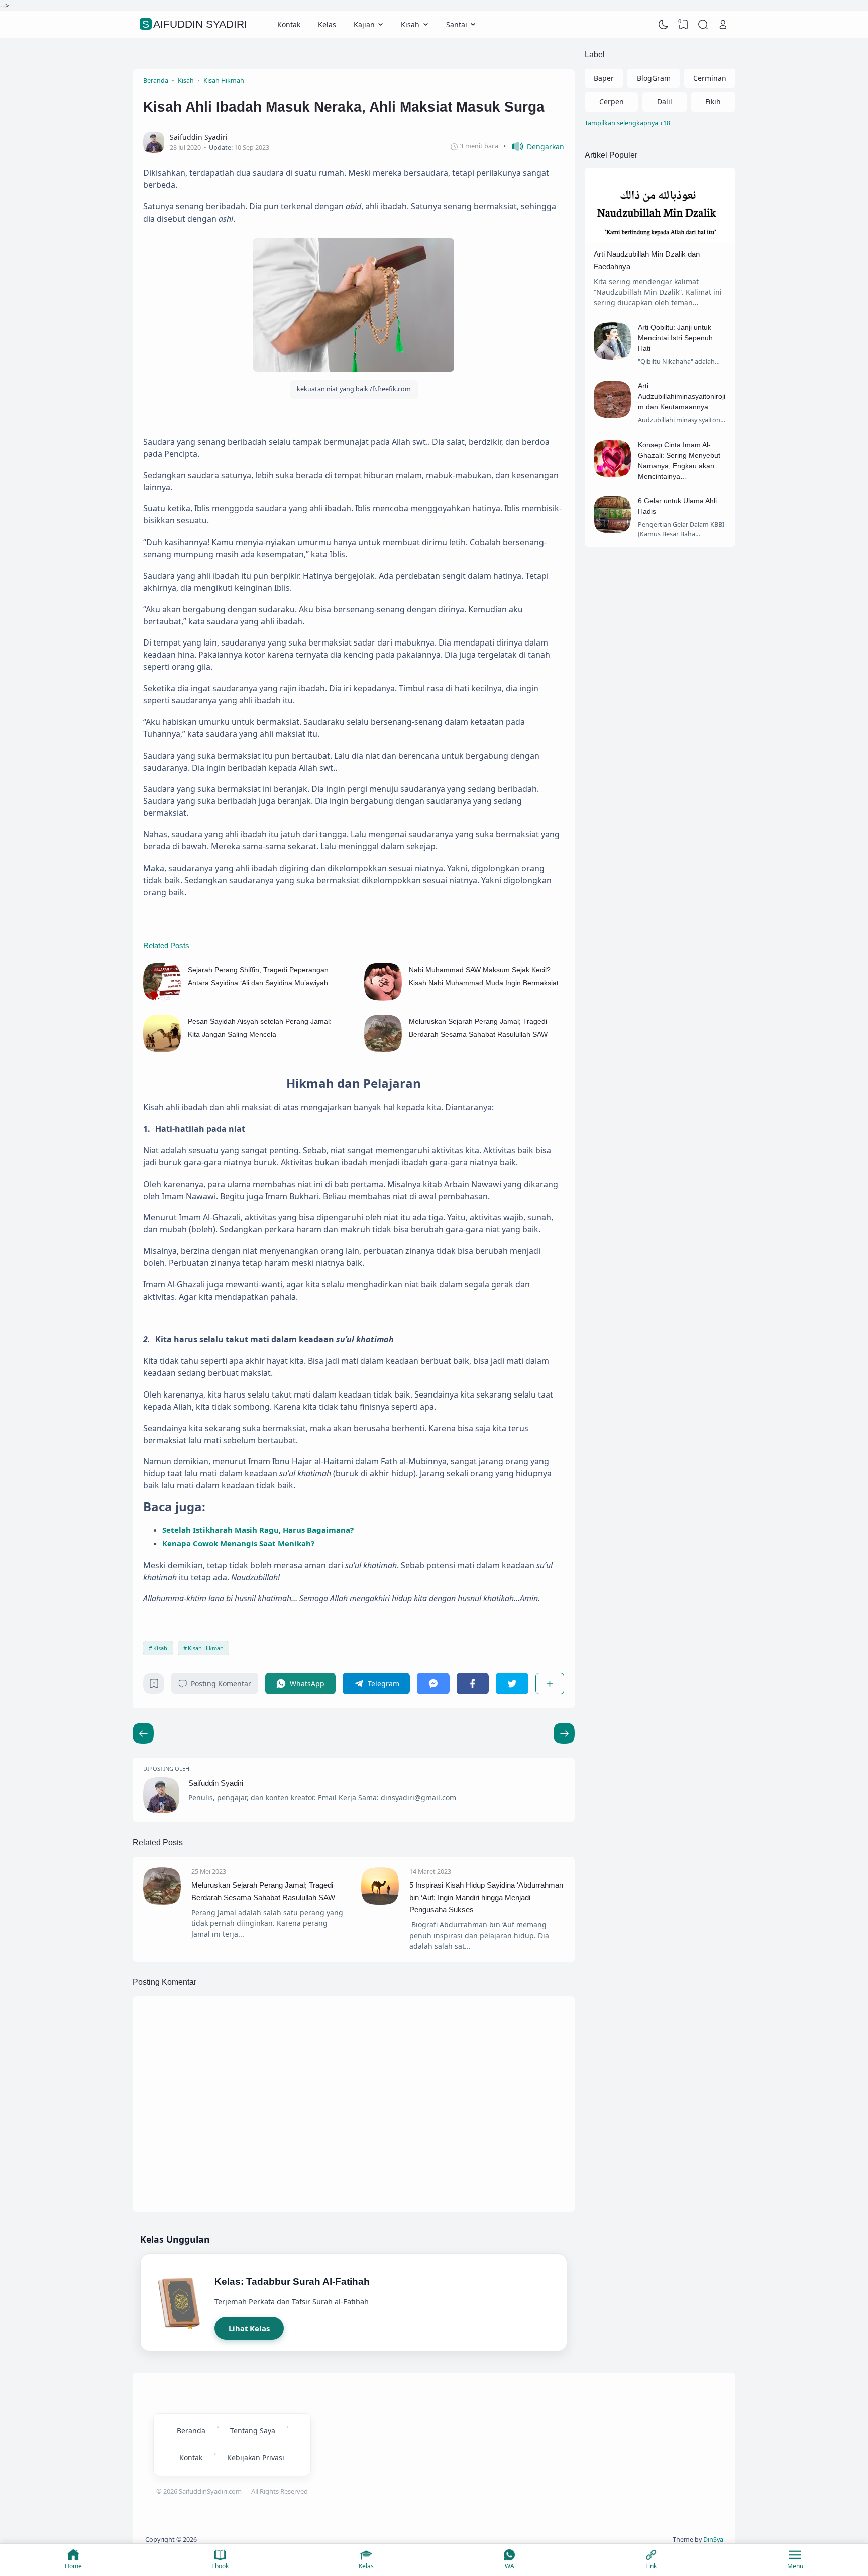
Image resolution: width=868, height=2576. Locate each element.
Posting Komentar (221, 1684)
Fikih (713, 102)
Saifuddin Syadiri (195, 24)
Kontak (289, 24)
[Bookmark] (154, 1686)
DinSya (713, 2540)
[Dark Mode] (664, 25)
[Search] (703, 25)
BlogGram (654, 78)
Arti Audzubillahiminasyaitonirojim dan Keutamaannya (682, 396)
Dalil (665, 102)
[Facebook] (473, 1684)
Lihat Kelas (249, 2328)
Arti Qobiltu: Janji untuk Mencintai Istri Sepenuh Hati (675, 338)
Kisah (160, 1648)
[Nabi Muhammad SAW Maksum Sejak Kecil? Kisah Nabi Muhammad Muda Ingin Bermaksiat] (383, 998)
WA (510, 2566)
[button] (534, 146)
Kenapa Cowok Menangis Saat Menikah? (238, 1543)
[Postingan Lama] (143, 1733)
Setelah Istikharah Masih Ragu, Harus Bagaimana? (258, 1530)
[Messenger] (433, 1684)
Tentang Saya (253, 2431)
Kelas (327, 24)
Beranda (191, 2431)
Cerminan (710, 78)
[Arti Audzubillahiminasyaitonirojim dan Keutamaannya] (613, 416)
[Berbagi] (550, 1684)
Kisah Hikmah (206, 1648)
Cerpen (612, 102)
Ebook (220, 2566)
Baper (604, 78)
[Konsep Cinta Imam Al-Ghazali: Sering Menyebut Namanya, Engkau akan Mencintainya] (613, 474)
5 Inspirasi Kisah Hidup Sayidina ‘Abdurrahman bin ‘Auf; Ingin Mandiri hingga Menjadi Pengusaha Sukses (486, 1897)
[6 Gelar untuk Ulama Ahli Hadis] (613, 531)
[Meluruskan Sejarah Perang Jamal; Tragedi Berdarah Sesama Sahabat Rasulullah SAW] (383, 1050)
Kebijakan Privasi (256, 2458)
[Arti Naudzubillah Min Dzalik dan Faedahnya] (660, 240)
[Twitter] (512, 1684)
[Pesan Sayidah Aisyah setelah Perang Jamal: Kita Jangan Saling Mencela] (162, 1050)
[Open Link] (723, 25)
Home (73, 2566)
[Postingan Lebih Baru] (564, 1733)
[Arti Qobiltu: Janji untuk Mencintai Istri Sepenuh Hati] (613, 357)
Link (651, 2566)
